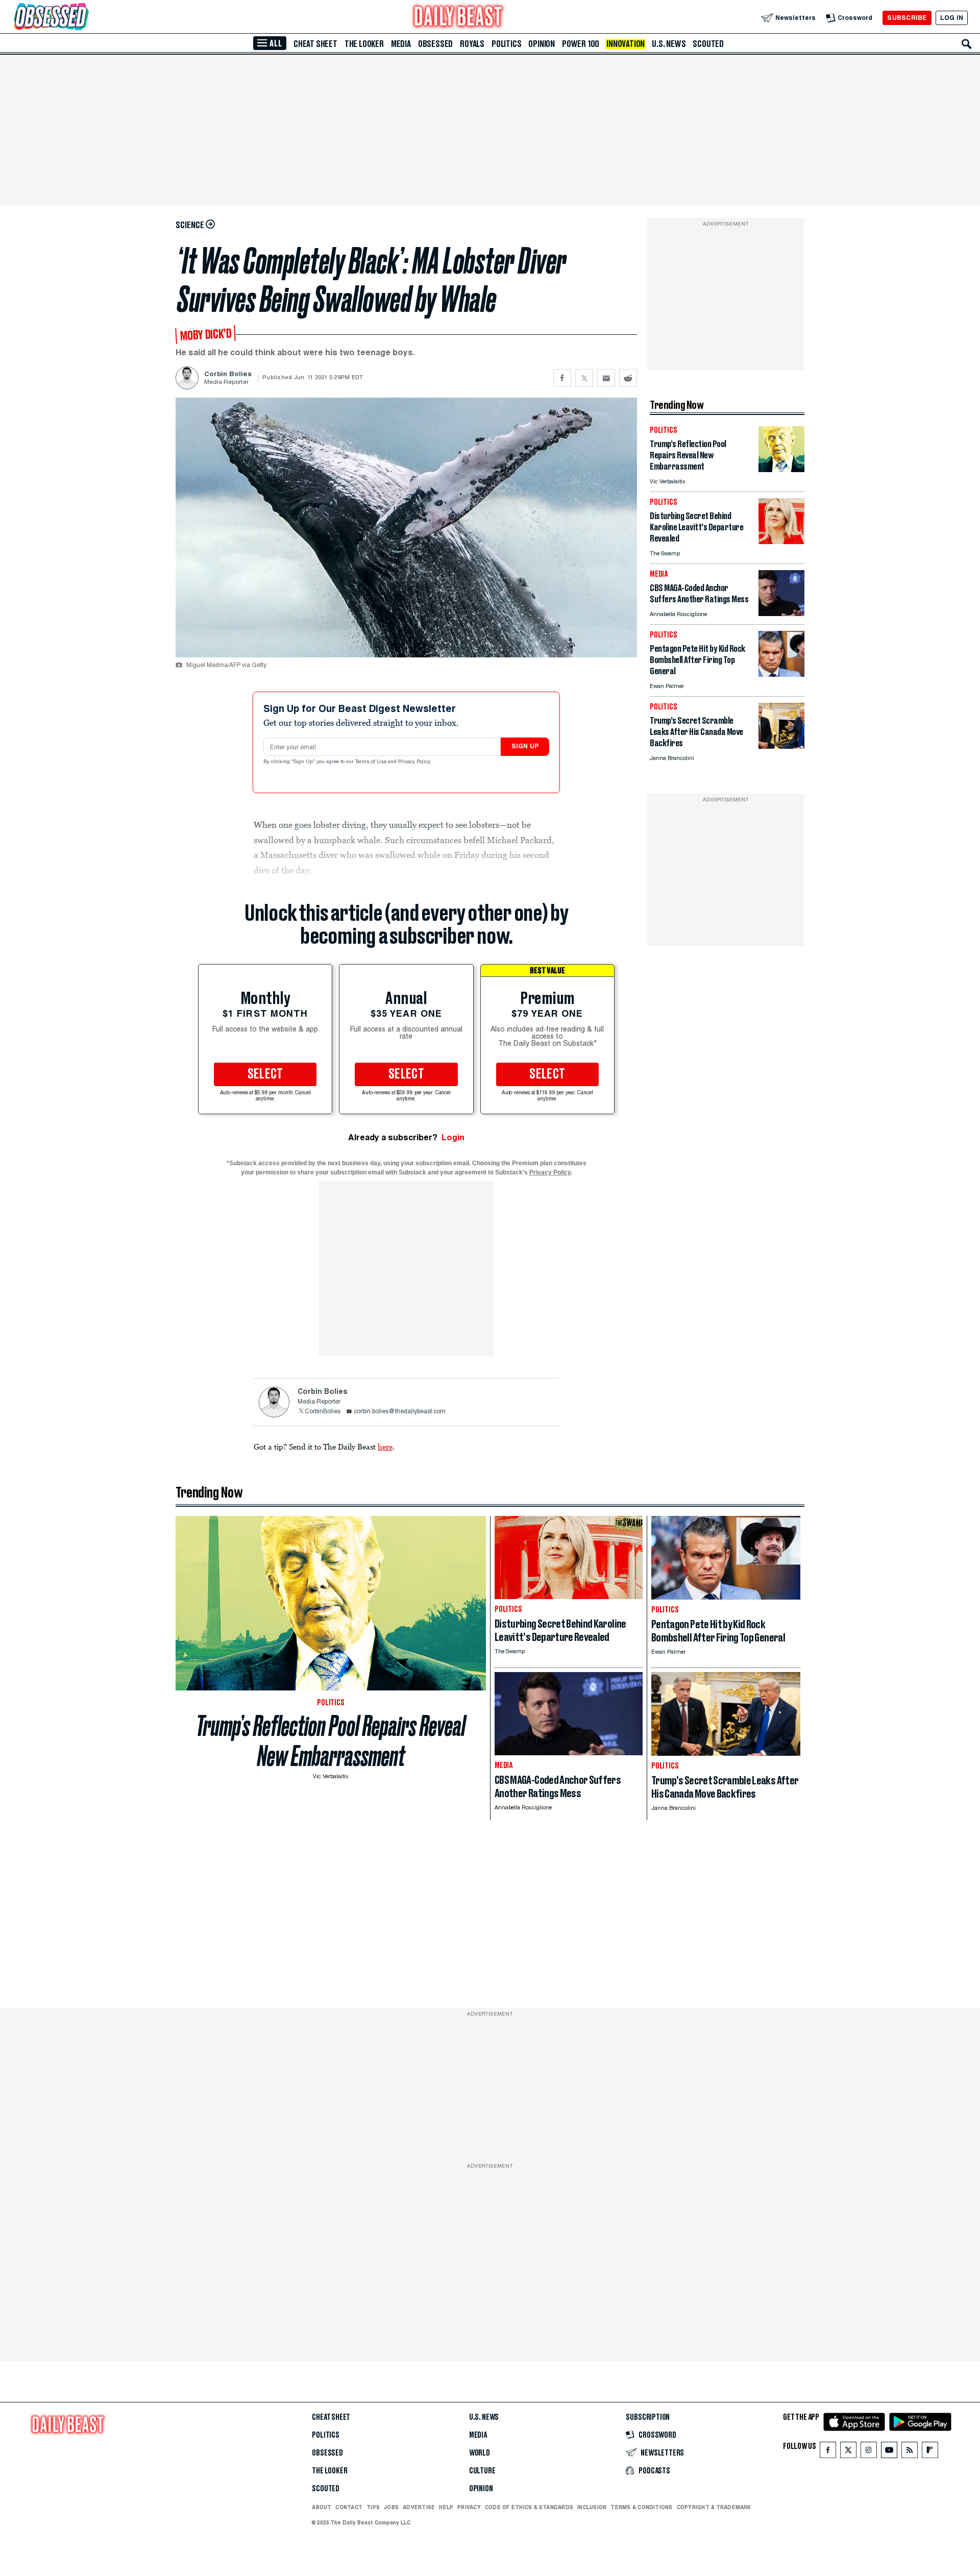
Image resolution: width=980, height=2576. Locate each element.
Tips (373, 2507)
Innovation (626, 44)
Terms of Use (372, 762)
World (480, 2453)
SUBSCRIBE (907, 18)
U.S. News (669, 44)
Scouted (708, 44)
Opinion (542, 44)
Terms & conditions (641, 2507)
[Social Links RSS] (910, 2452)
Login (453, 1137)
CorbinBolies (323, 1412)
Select (265, 1074)
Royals (472, 44)
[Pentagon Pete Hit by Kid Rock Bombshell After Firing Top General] (781, 674)
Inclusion (592, 2507)
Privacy (469, 2507)
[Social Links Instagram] (869, 2452)
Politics (506, 44)
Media (401, 44)
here (385, 1446)
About (322, 2507)
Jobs (391, 2507)
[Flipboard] (930, 2452)
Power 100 (581, 44)
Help (446, 2507)
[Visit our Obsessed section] (84, 18)
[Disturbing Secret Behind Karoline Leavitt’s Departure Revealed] (781, 541)
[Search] (967, 44)
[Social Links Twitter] (848, 2452)
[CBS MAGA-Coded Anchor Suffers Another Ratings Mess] (781, 613)
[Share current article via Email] (606, 378)
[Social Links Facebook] (828, 2452)
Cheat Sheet (315, 44)
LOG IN (952, 18)
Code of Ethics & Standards (529, 2507)
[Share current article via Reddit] (628, 378)
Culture (482, 2471)
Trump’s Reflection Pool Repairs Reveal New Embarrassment (331, 1741)
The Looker (364, 44)
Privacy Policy (415, 762)
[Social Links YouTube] (889, 2452)
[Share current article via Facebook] (562, 378)
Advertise (419, 2507)
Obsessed (435, 44)
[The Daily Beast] (458, 18)
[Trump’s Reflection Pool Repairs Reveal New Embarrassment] (781, 469)
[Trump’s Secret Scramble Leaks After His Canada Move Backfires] (781, 746)
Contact (349, 2507)
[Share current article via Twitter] (584, 378)
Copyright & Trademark (714, 2507)
